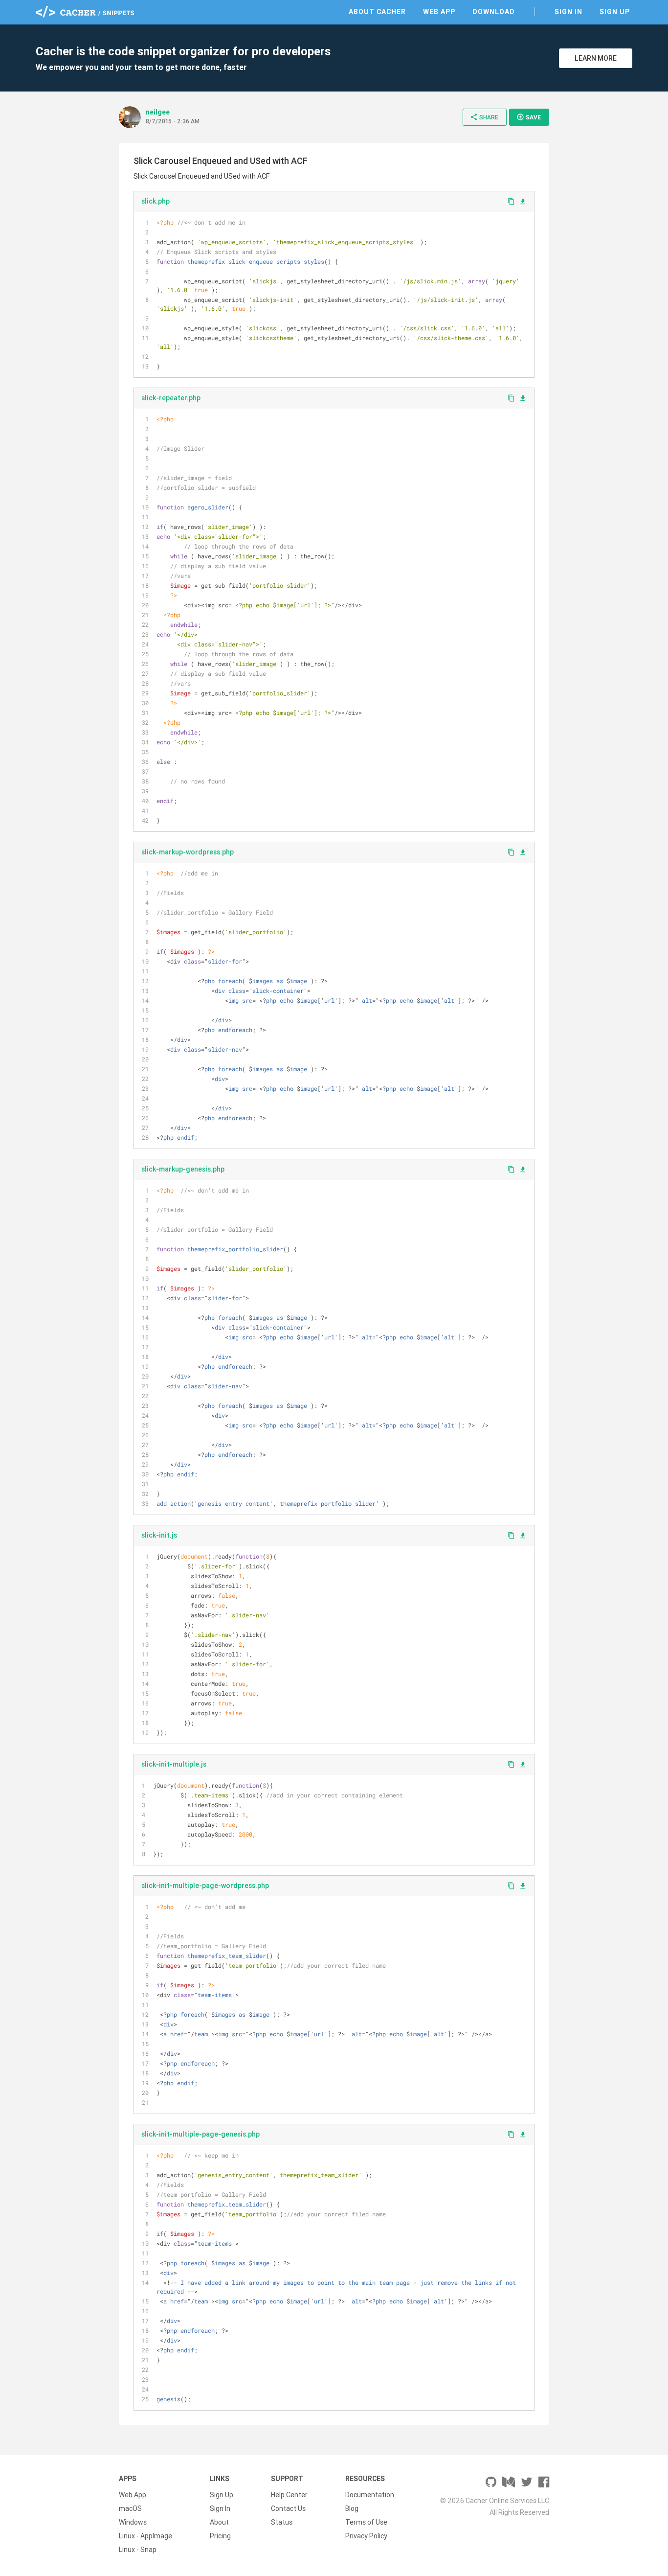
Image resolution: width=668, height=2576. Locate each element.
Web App (439, 12)
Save (529, 117)
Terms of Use (366, 2522)
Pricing (220, 2536)
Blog (352, 2508)
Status (282, 2522)
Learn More (596, 58)
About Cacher (377, 12)
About (219, 2522)
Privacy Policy (366, 2536)
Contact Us (288, 2508)
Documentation (370, 2495)
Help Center (289, 2495)
